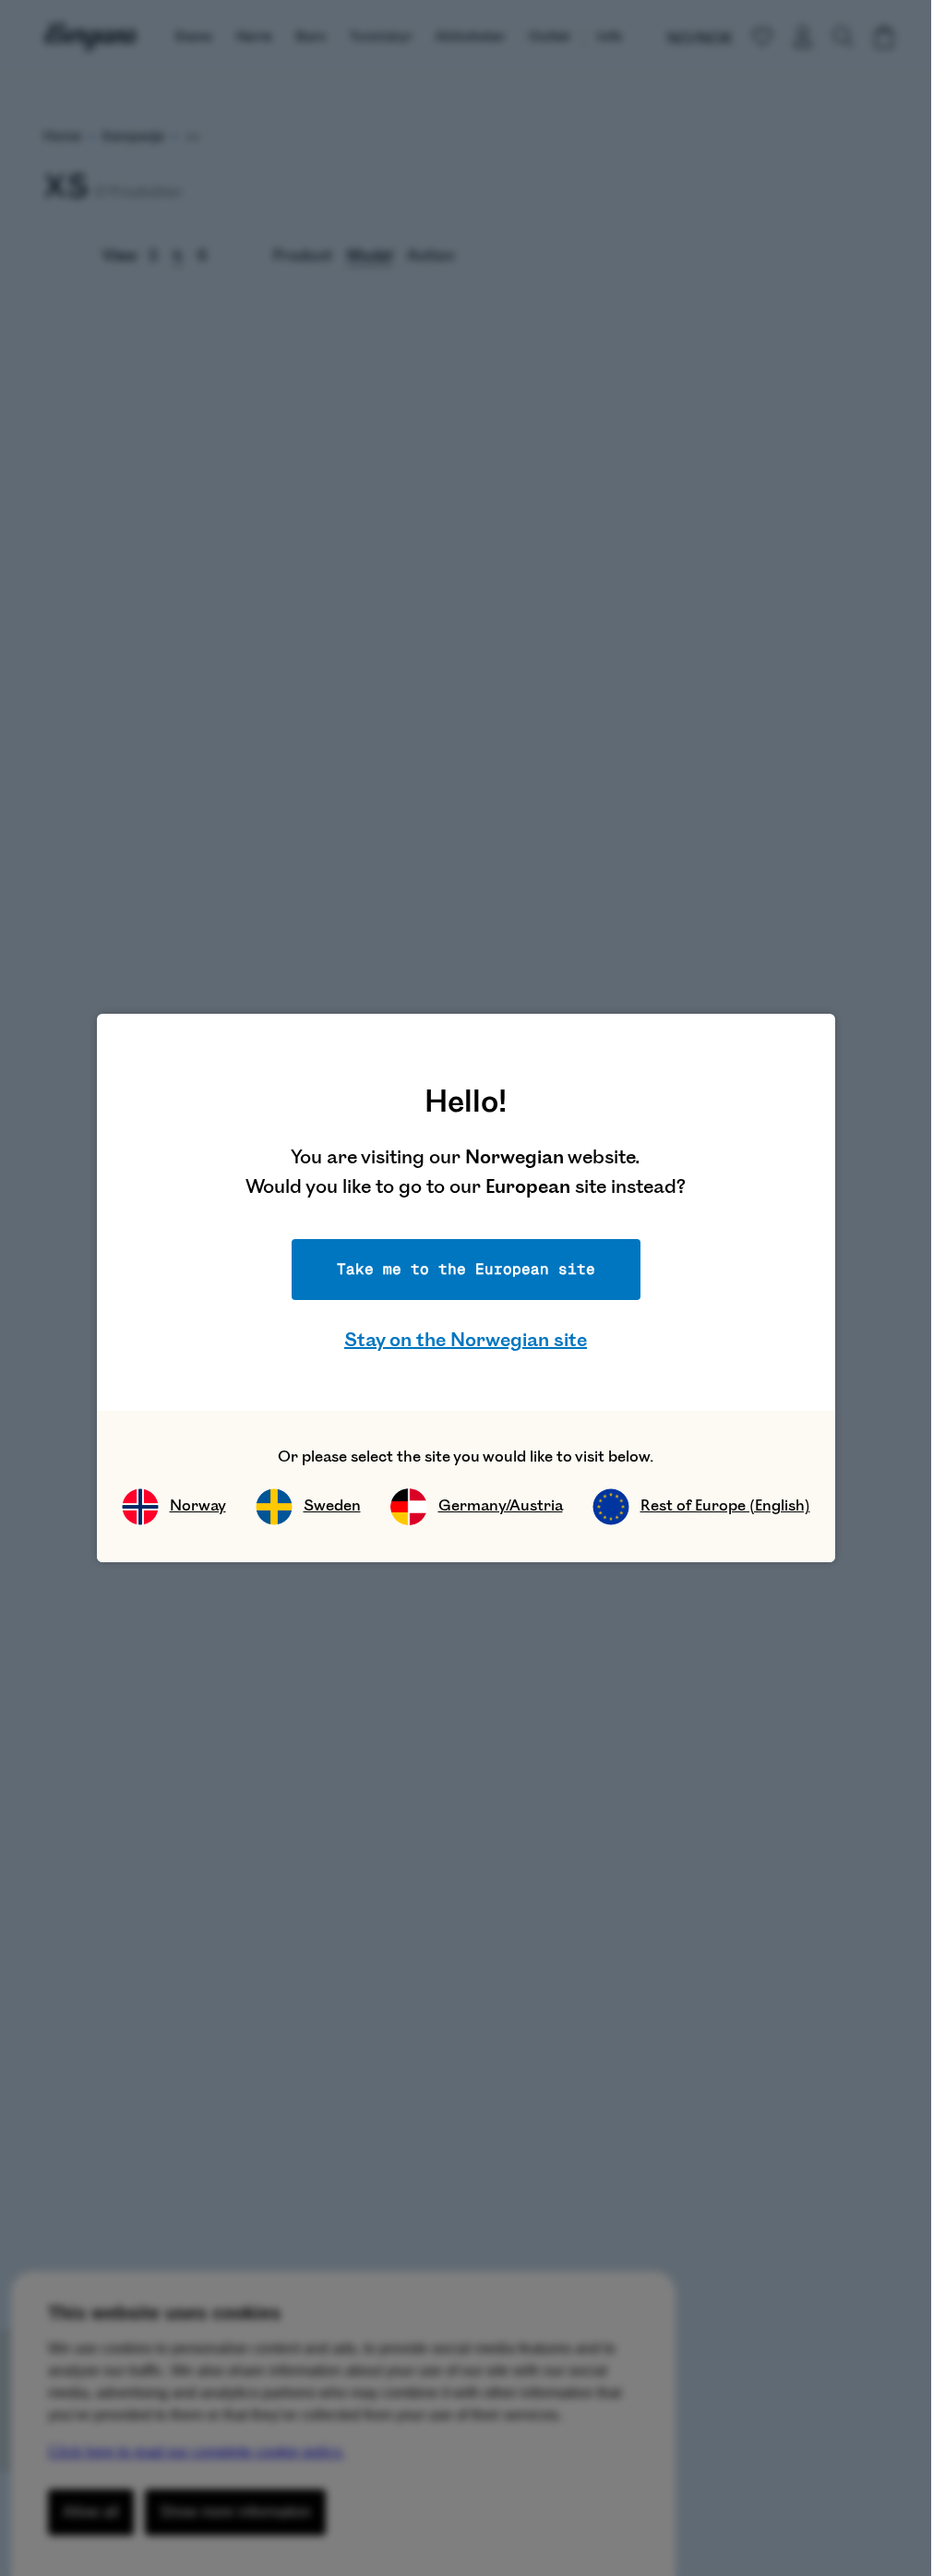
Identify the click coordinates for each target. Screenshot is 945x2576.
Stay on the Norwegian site (466, 1340)
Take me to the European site (466, 1269)
